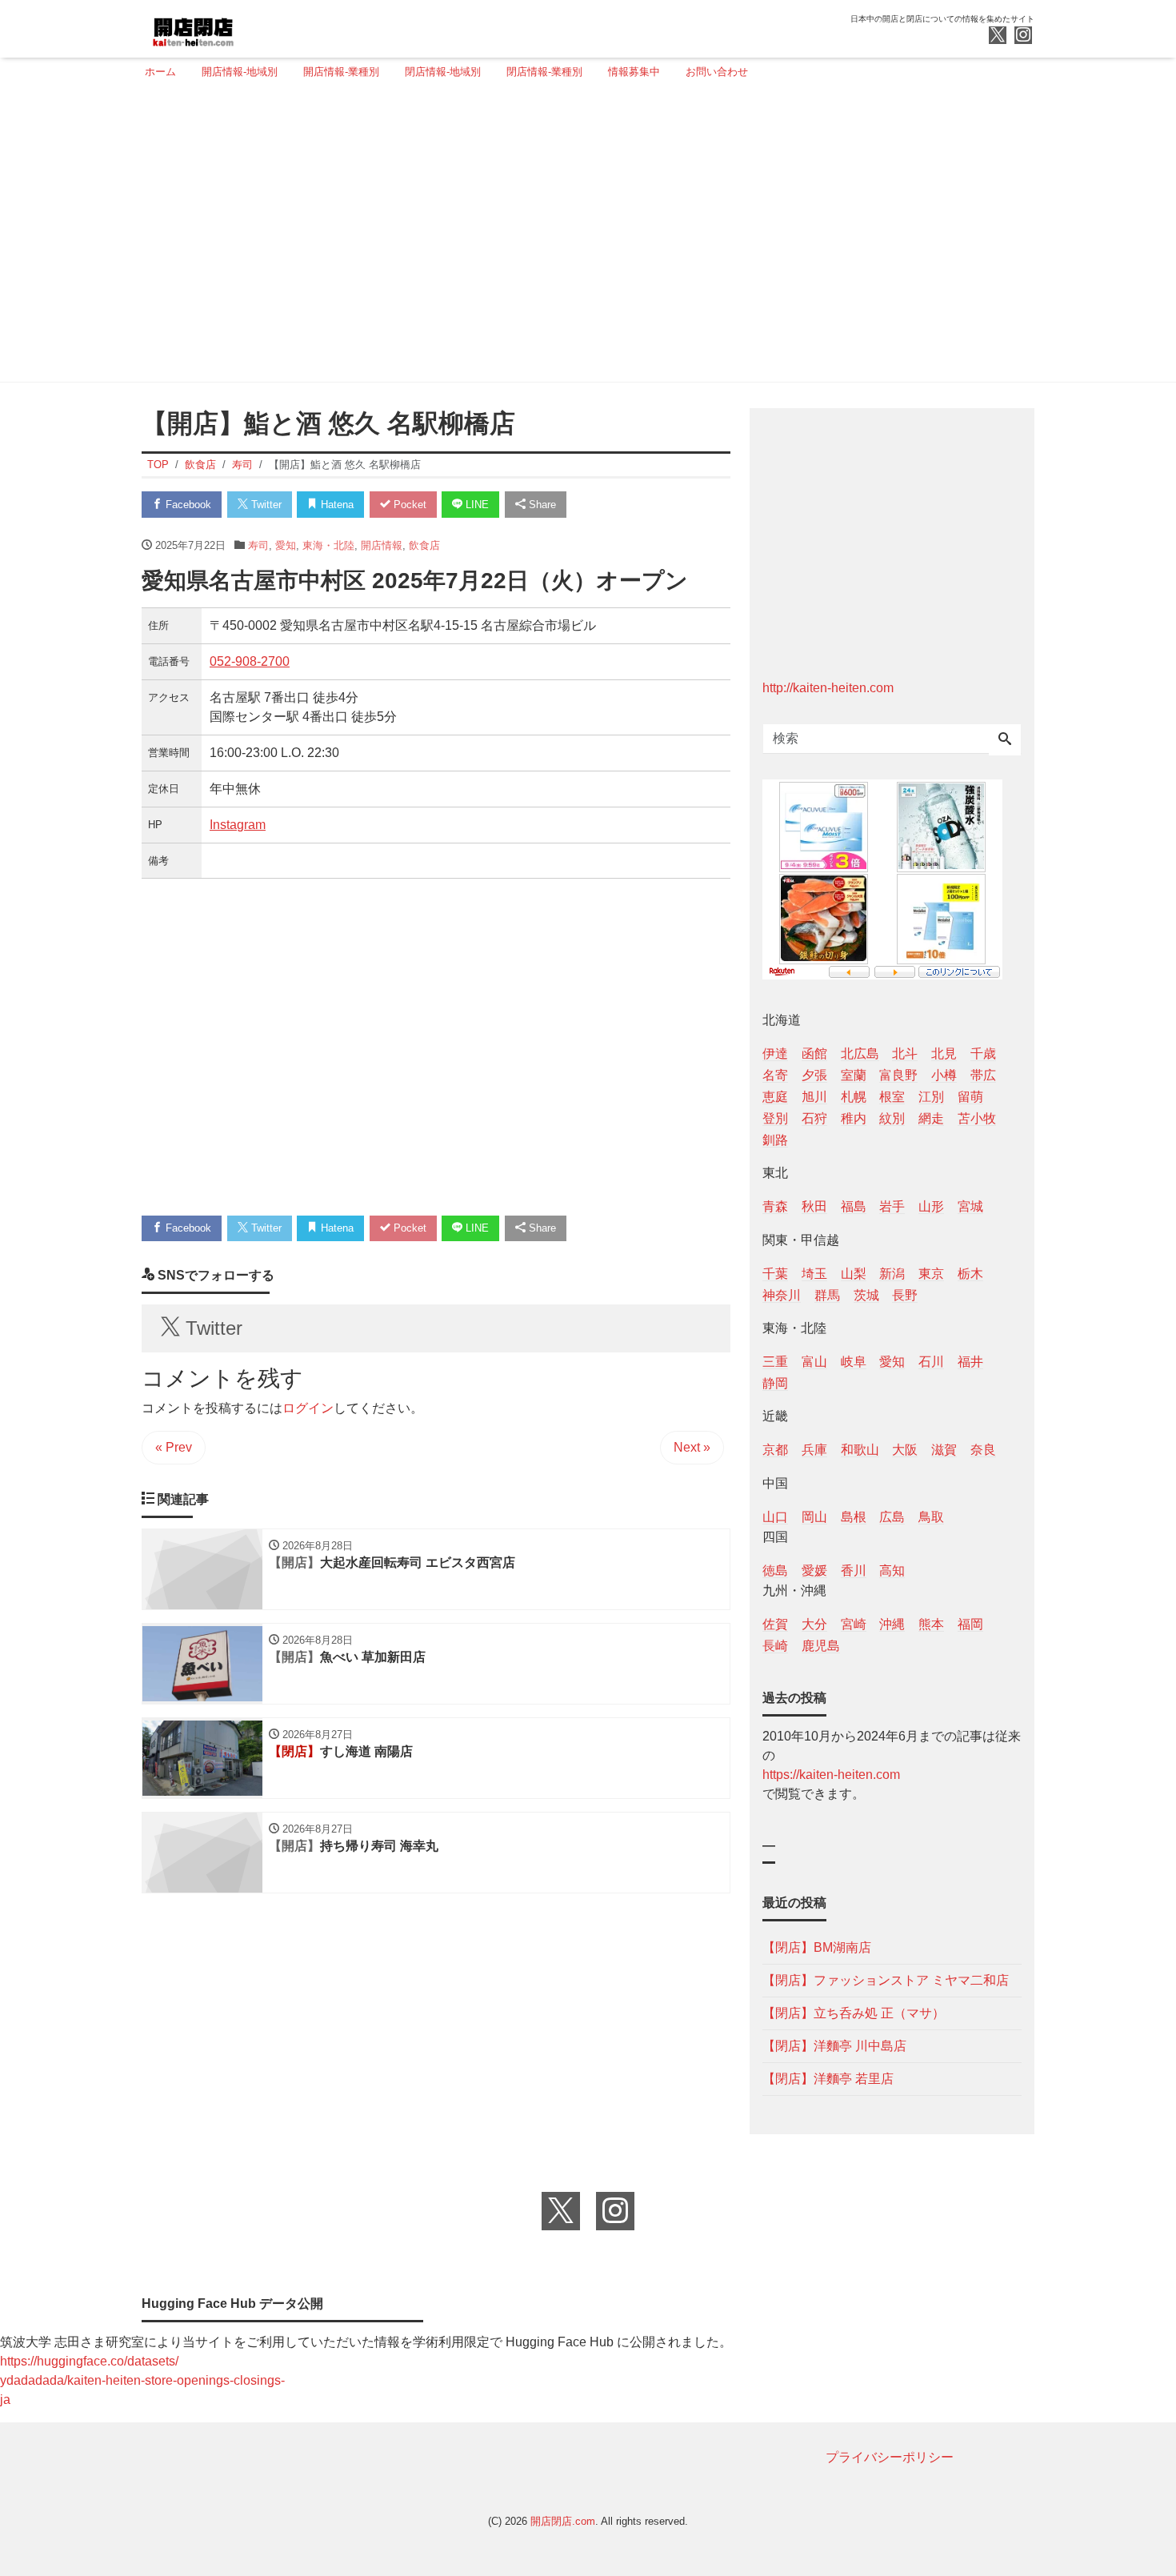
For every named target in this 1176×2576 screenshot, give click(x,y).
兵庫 (814, 1450)
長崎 (775, 1646)
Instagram (238, 825)
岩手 (892, 1206)
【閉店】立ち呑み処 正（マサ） (854, 2013)
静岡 (775, 1383)
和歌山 (860, 1450)
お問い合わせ (717, 72)
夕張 (814, 1075)
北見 (944, 1054)
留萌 (970, 1097)
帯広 (983, 1075)
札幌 (854, 1097)
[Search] (1005, 740)
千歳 (983, 1054)
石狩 (814, 1118)
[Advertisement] (583, 238)
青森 (775, 1206)
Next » (692, 1447)
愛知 (286, 545)
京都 (775, 1450)
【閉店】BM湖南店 (817, 1947)
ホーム (160, 72)
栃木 (970, 1274)
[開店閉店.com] (253, 27)
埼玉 (814, 1274)
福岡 (970, 1624)
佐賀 (775, 1624)
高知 (892, 1570)
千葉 (775, 1274)
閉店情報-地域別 (443, 72)
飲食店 (424, 545)
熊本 (931, 1624)
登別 (775, 1118)
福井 (970, 1362)
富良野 (898, 1075)
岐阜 (854, 1362)
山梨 (854, 1274)
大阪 (905, 1450)
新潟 (892, 1274)
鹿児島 (821, 1646)
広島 (892, 1517)
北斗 (905, 1054)
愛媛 (814, 1570)
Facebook (187, 505)
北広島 (860, 1054)
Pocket (408, 505)
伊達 (775, 1054)
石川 (931, 1362)
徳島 (775, 1570)
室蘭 (854, 1075)
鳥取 (931, 1517)
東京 (931, 1274)
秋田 (814, 1206)
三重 (775, 1362)
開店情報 (382, 545)
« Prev (174, 1447)
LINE (476, 505)
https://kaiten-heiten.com (831, 1775)
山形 (931, 1206)
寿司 (258, 545)
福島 (854, 1206)
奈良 (983, 1450)
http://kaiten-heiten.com (828, 688)
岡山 (814, 1517)
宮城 (970, 1206)
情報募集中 (634, 72)
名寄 (775, 1075)
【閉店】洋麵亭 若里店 (828, 2079)
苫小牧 (977, 1118)
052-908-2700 (250, 661)
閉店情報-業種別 (544, 72)
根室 (892, 1097)
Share (541, 505)
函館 (814, 1054)
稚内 (854, 1118)
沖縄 (892, 1624)
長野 (905, 1295)
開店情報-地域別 (240, 72)
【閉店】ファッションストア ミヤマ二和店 (886, 1980)
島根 (854, 1517)
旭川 (814, 1097)
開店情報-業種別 (341, 72)
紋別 (892, 1118)
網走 (931, 1118)
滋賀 (944, 1450)
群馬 (827, 1295)
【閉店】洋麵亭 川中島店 (834, 2046)
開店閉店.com (563, 2521)
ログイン (308, 1408)
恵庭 (775, 1097)
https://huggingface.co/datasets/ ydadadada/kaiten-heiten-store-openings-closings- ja (142, 2380)
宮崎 (854, 1624)
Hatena (336, 505)
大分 (814, 1624)
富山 (814, 1362)
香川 (854, 1570)
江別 (931, 1097)
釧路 (775, 1140)
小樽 (944, 1075)
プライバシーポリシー (890, 2457)
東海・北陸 (328, 545)
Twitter (265, 505)
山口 (775, 1517)
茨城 (866, 1295)
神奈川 (782, 1295)
